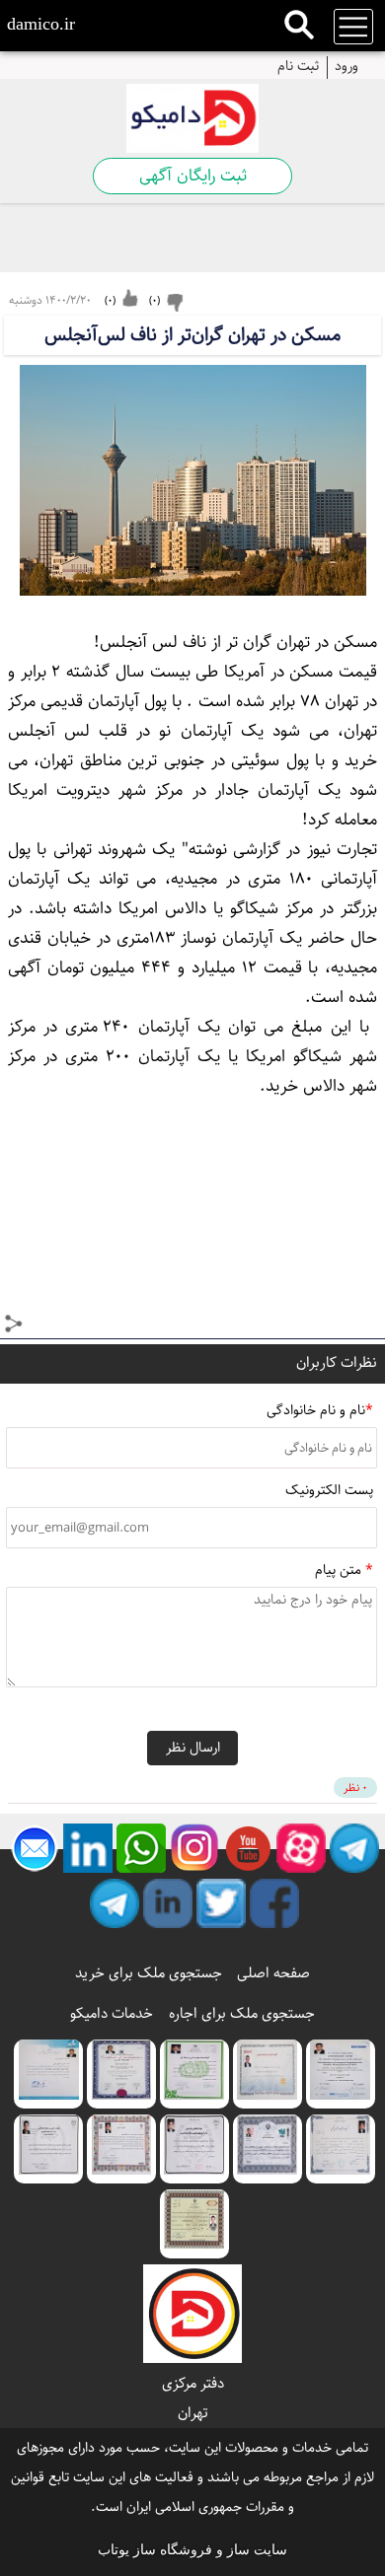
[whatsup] (141, 1848)
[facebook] (274, 1903)
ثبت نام (298, 65)
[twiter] (221, 1903)
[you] (248, 1848)
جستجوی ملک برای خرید (149, 1973)
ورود (346, 65)
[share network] (15, 1326)
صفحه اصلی (273, 1973)
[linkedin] (88, 1848)
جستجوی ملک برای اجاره (242, 2013)
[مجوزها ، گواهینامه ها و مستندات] (341, 2074)
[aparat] (301, 1848)
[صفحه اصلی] (192, 118)
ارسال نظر (193, 1748)
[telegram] (354, 1848)
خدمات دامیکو (112, 2013)
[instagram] (194, 1848)
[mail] (35, 1848)
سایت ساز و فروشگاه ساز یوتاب (192, 2550)
